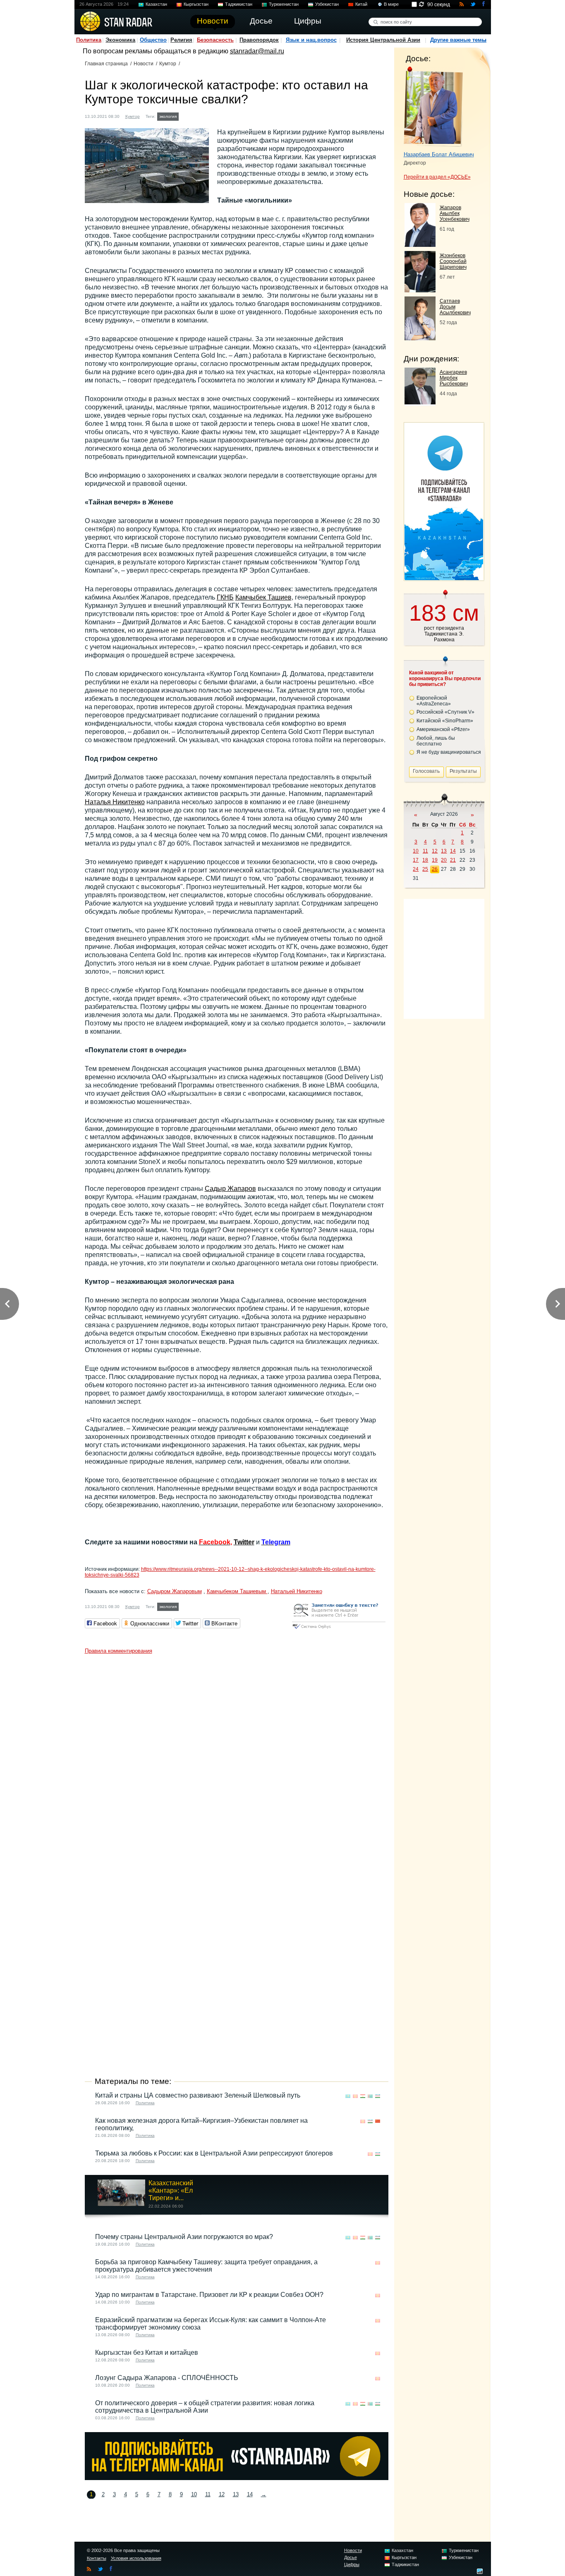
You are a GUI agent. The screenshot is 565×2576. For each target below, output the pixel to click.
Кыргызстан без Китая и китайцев (147, 2353)
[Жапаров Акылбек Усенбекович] (420, 245)
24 (416, 869)
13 (236, 2494)
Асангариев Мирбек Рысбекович (454, 378)
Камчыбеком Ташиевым (237, 1591)
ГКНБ (225, 597)
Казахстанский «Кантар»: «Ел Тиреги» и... (171, 2190)
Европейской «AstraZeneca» (434, 701)
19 (435, 860)
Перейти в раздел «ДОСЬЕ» (437, 177)
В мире (391, 4)
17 (416, 860)
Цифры (352, 2564)
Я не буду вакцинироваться (449, 752)
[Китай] (378, 2121)
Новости (144, 64)
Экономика (120, 40)
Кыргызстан (196, 4)
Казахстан (156, 4)
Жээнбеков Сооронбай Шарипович (453, 261)
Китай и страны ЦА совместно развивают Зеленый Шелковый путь (198, 2095)
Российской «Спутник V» (445, 712)
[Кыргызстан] (186, 116)
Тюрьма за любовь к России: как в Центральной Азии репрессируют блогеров (214, 2153)
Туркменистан (284, 4)
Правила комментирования (119, 1651)
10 (194, 2494)
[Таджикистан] (363, 2096)
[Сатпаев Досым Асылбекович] (420, 338)
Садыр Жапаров (230, 1189)
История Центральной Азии (383, 40)
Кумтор (168, 64)
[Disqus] (237, 1761)
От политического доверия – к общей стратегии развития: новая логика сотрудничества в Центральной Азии (205, 2407)
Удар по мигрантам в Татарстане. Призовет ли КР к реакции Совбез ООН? (209, 2295)
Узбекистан (327, 4)
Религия (181, 40)
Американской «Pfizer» (443, 729)
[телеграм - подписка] (444, 578)
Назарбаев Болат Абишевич (439, 154)
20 (444, 860)
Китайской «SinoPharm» (445, 721)
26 (435, 869)
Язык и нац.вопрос (311, 40)
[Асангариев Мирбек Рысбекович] (420, 402)
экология (168, 116)
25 (425, 869)
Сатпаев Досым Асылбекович (455, 307)
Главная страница (106, 64)
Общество (153, 40)
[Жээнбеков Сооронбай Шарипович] (420, 290)
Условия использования (136, 2558)
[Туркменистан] (370, 2096)
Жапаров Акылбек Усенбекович (455, 213)
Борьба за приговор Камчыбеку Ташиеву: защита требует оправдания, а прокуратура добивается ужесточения (206, 2266)
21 (453, 860)
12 (222, 2494)
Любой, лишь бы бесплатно (436, 741)
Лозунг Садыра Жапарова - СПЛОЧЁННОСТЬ (167, 2378)
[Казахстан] (348, 2096)
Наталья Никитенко (115, 802)
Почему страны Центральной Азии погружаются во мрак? (184, 2237)
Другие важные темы (458, 40)
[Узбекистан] (378, 2096)
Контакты (97, 2558)
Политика (89, 40)
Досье (351, 2557)
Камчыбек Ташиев (263, 597)
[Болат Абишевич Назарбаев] (433, 107)
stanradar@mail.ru (257, 51)
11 (208, 2494)
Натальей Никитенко (297, 1591)
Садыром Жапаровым (175, 1591)
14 (250, 2494)
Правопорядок (259, 40)
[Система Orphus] (339, 1629)
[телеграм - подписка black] (237, 2478)
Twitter (244, 1542)
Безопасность (215, 40)
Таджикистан (239, 4)
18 (425, 860)
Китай (361, 4)
